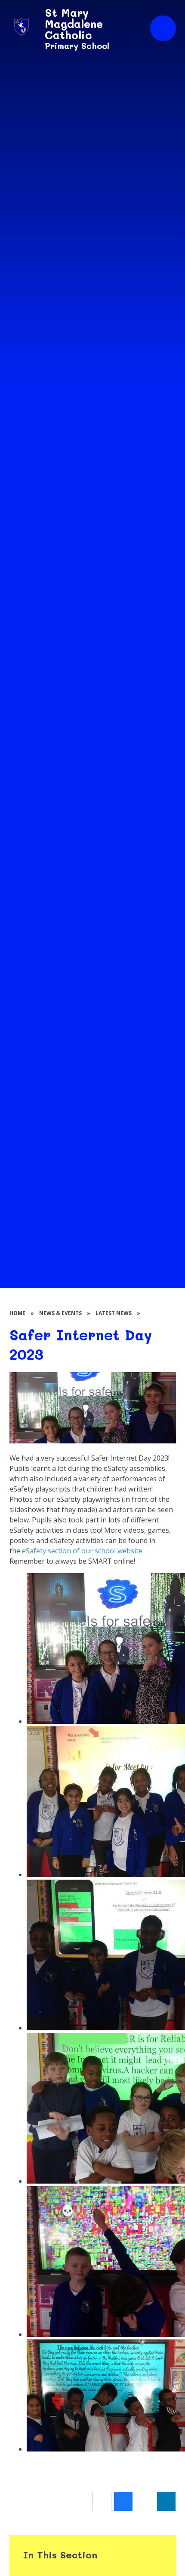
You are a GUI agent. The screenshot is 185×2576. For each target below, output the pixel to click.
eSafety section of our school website (82, 1551)
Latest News (114, 1313)
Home (17, 1313)
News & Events (60, 1313)
